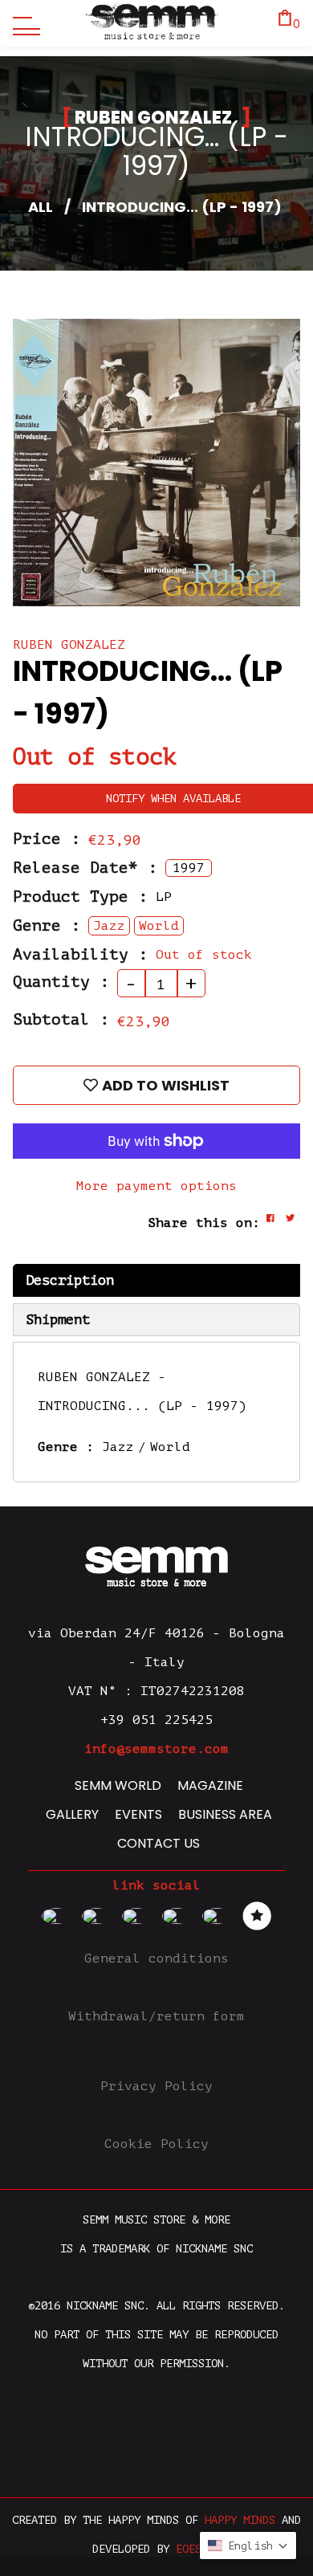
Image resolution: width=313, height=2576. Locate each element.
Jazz (118, 1447)
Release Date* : (85, 868)
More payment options (156, 1186)
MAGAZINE (210, 1785)
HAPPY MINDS (240, 2520)
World (170, 1447)
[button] (248, 2545)
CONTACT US (159, 1843)
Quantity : (61, 982)
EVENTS (138, 1814)
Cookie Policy (156, 2144)
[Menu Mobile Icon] (22, 24)
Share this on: (204, 1223)
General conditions (156, 1958)
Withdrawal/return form (156, 2016)
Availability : (80, 955)
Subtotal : (61, 1020)
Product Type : (80, 897)
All (41, 207)
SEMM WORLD (118, 1785)
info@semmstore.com (156, 1749)
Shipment (58, 1320)
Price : (47, 839)
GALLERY (72, 1814)
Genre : (47, 926)
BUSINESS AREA (225, 1814)
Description (70, 1280)
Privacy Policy (156, 2086)
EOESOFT (198, 2549)
